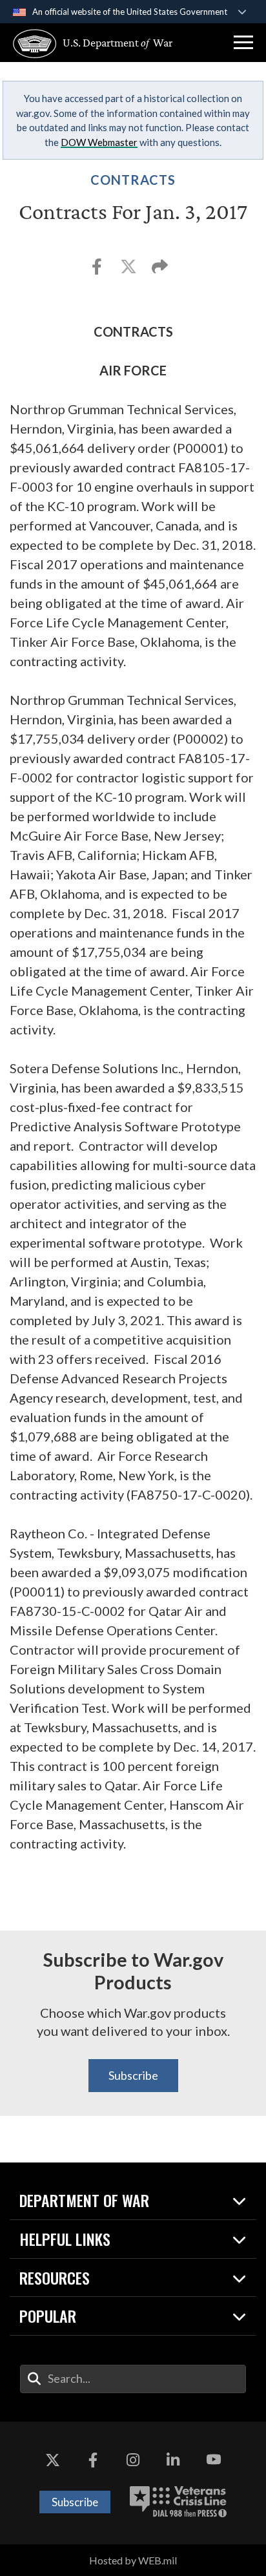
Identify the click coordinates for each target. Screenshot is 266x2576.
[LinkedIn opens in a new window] (173, 2460)
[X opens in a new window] (52, 2460)
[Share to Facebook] (98, 270)
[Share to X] (129, 270)
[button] (243, 43)
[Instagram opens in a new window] (133, 2460)
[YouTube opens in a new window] (214, 2460)
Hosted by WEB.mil (133, 2560)
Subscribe (133, 2075)
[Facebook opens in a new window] (93, 2460)
